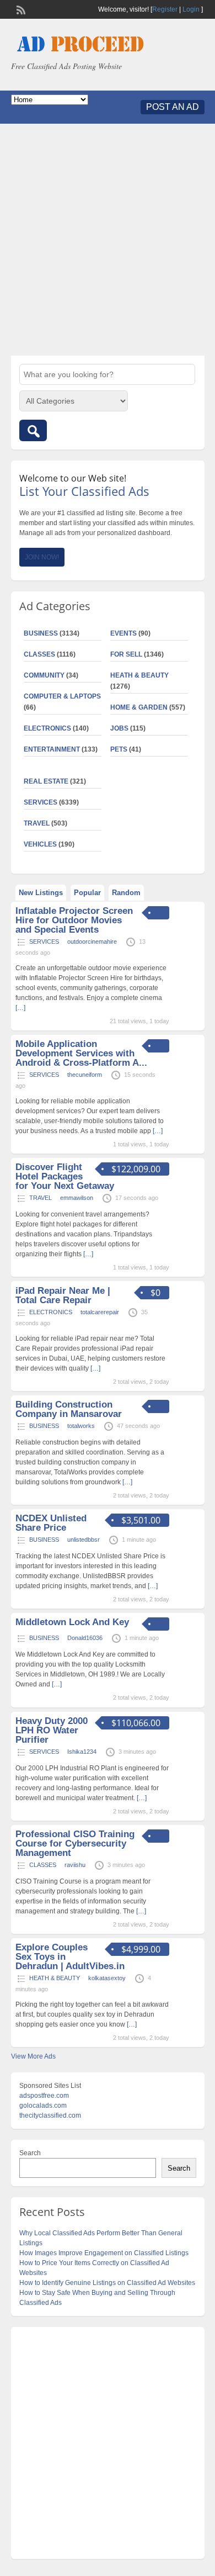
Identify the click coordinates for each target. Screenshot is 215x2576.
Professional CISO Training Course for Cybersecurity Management (75, 1844)
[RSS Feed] (20, 9)
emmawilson (77, 1198)
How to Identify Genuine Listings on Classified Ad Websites (107, 2283)
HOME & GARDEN (139, 707)
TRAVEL (37, 823)
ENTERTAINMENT (52, 749)
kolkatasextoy (107, 1978)
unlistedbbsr (84, 1540)
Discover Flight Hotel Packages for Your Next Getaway (65, 1176)
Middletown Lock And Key (72, 1622)
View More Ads (33, 2056)
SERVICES (41, 802)
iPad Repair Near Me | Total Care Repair (63, 1295)
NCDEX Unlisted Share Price (51, 1523)
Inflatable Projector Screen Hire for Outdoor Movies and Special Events (74, 920)
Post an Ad (173, 107)
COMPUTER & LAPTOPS (62, 696)
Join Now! (42, 557)
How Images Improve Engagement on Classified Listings (104, 2253)
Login (191, 9)
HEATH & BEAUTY (139, 675)
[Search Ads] (33, 430)
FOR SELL (126, 654)
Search (30, 2153)
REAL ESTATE (46, 781)
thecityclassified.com (50, 2115)
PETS (119, 749)
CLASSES (39, 654)
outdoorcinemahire (92, 941)
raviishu (75, 1865)
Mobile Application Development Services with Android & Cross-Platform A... (81, 1053)
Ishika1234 (82, 1752)
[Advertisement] (108, 240)
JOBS (119, 728)
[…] (158, 1131)
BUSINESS (41, 633)
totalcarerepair (100, 1312)
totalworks (81, 1426)
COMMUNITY (44, 675)
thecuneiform (85, 1075)
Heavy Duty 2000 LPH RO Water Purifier (52, 1730)
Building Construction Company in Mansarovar (69, 1409)
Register (165, 9)
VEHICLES (40, 844)
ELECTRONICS (47, 728)
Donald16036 (85, 1638)
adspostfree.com (44, 2096)
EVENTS (123, 633)
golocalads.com (43, 2106)
